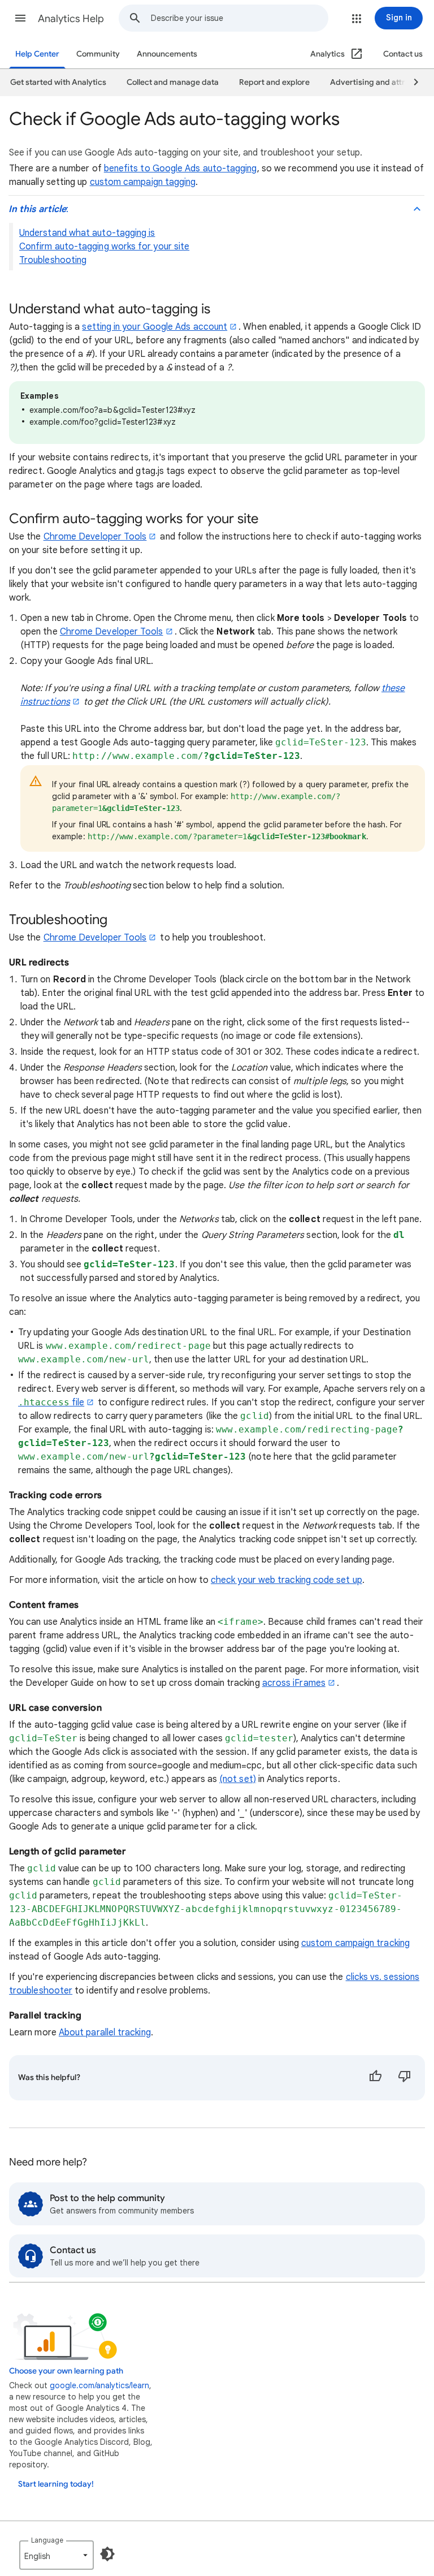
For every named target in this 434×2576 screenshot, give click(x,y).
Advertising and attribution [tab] (381, 82)
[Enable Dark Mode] (107, 2554)
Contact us (403, 54)
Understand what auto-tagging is (87, 233)
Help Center (37, 54)
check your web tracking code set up (287, 1580)
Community (98, 54)
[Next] (411, 83)
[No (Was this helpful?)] (405, 2078)
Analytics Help (71, 19)
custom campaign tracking (355, 1943)
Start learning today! (56, 2484)
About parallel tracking (105, 2033)
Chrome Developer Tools (95, 537)
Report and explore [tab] (274, 82)
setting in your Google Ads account (155, 327)
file (51, 1403)
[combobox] (239, 18)
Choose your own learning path (66, 2371)
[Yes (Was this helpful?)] (375, 2078)
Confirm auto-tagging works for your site (104, 247)
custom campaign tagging (143, 182)
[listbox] (57, 2555)
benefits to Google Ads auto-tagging (181, 169)
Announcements (167, 54)
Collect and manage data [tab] (173, 82)
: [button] (38, 209)
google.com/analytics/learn (99, 2385)
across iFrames (294, 1683)
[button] (20, 18)
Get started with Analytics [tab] (58, 82)
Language (47, 2540)
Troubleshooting (53, 260)
